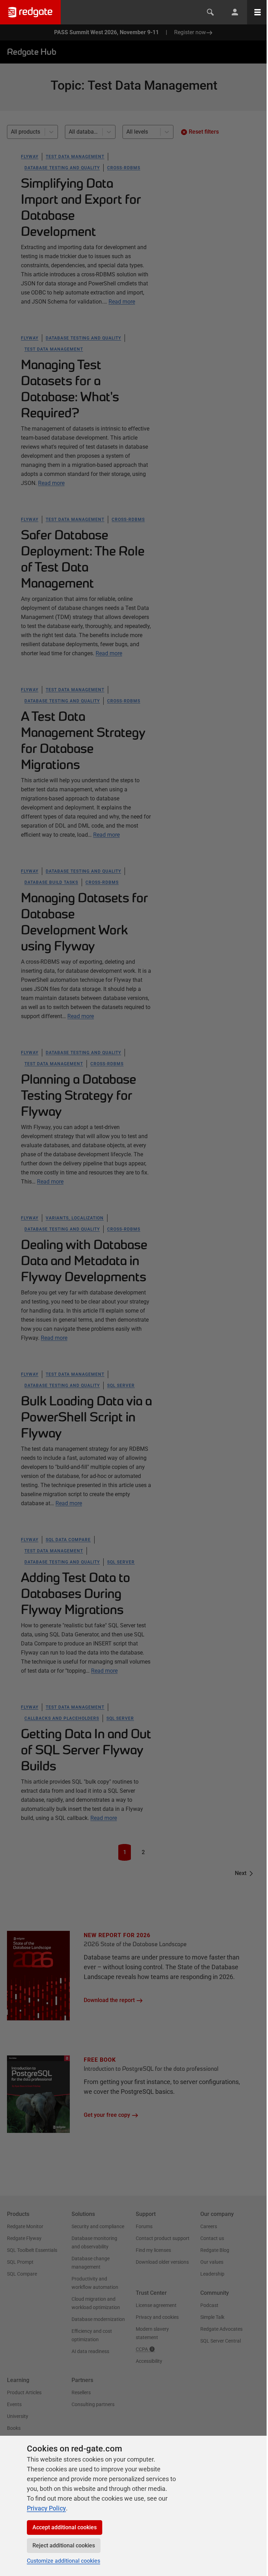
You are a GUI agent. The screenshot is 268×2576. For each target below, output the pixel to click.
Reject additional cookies (64, 2545)
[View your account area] (235, 12)
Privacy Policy (46, 2508)
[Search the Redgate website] (210, 12)
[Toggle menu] (258, 12)
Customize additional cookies (64, 2561)
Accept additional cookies (65, 2527)
